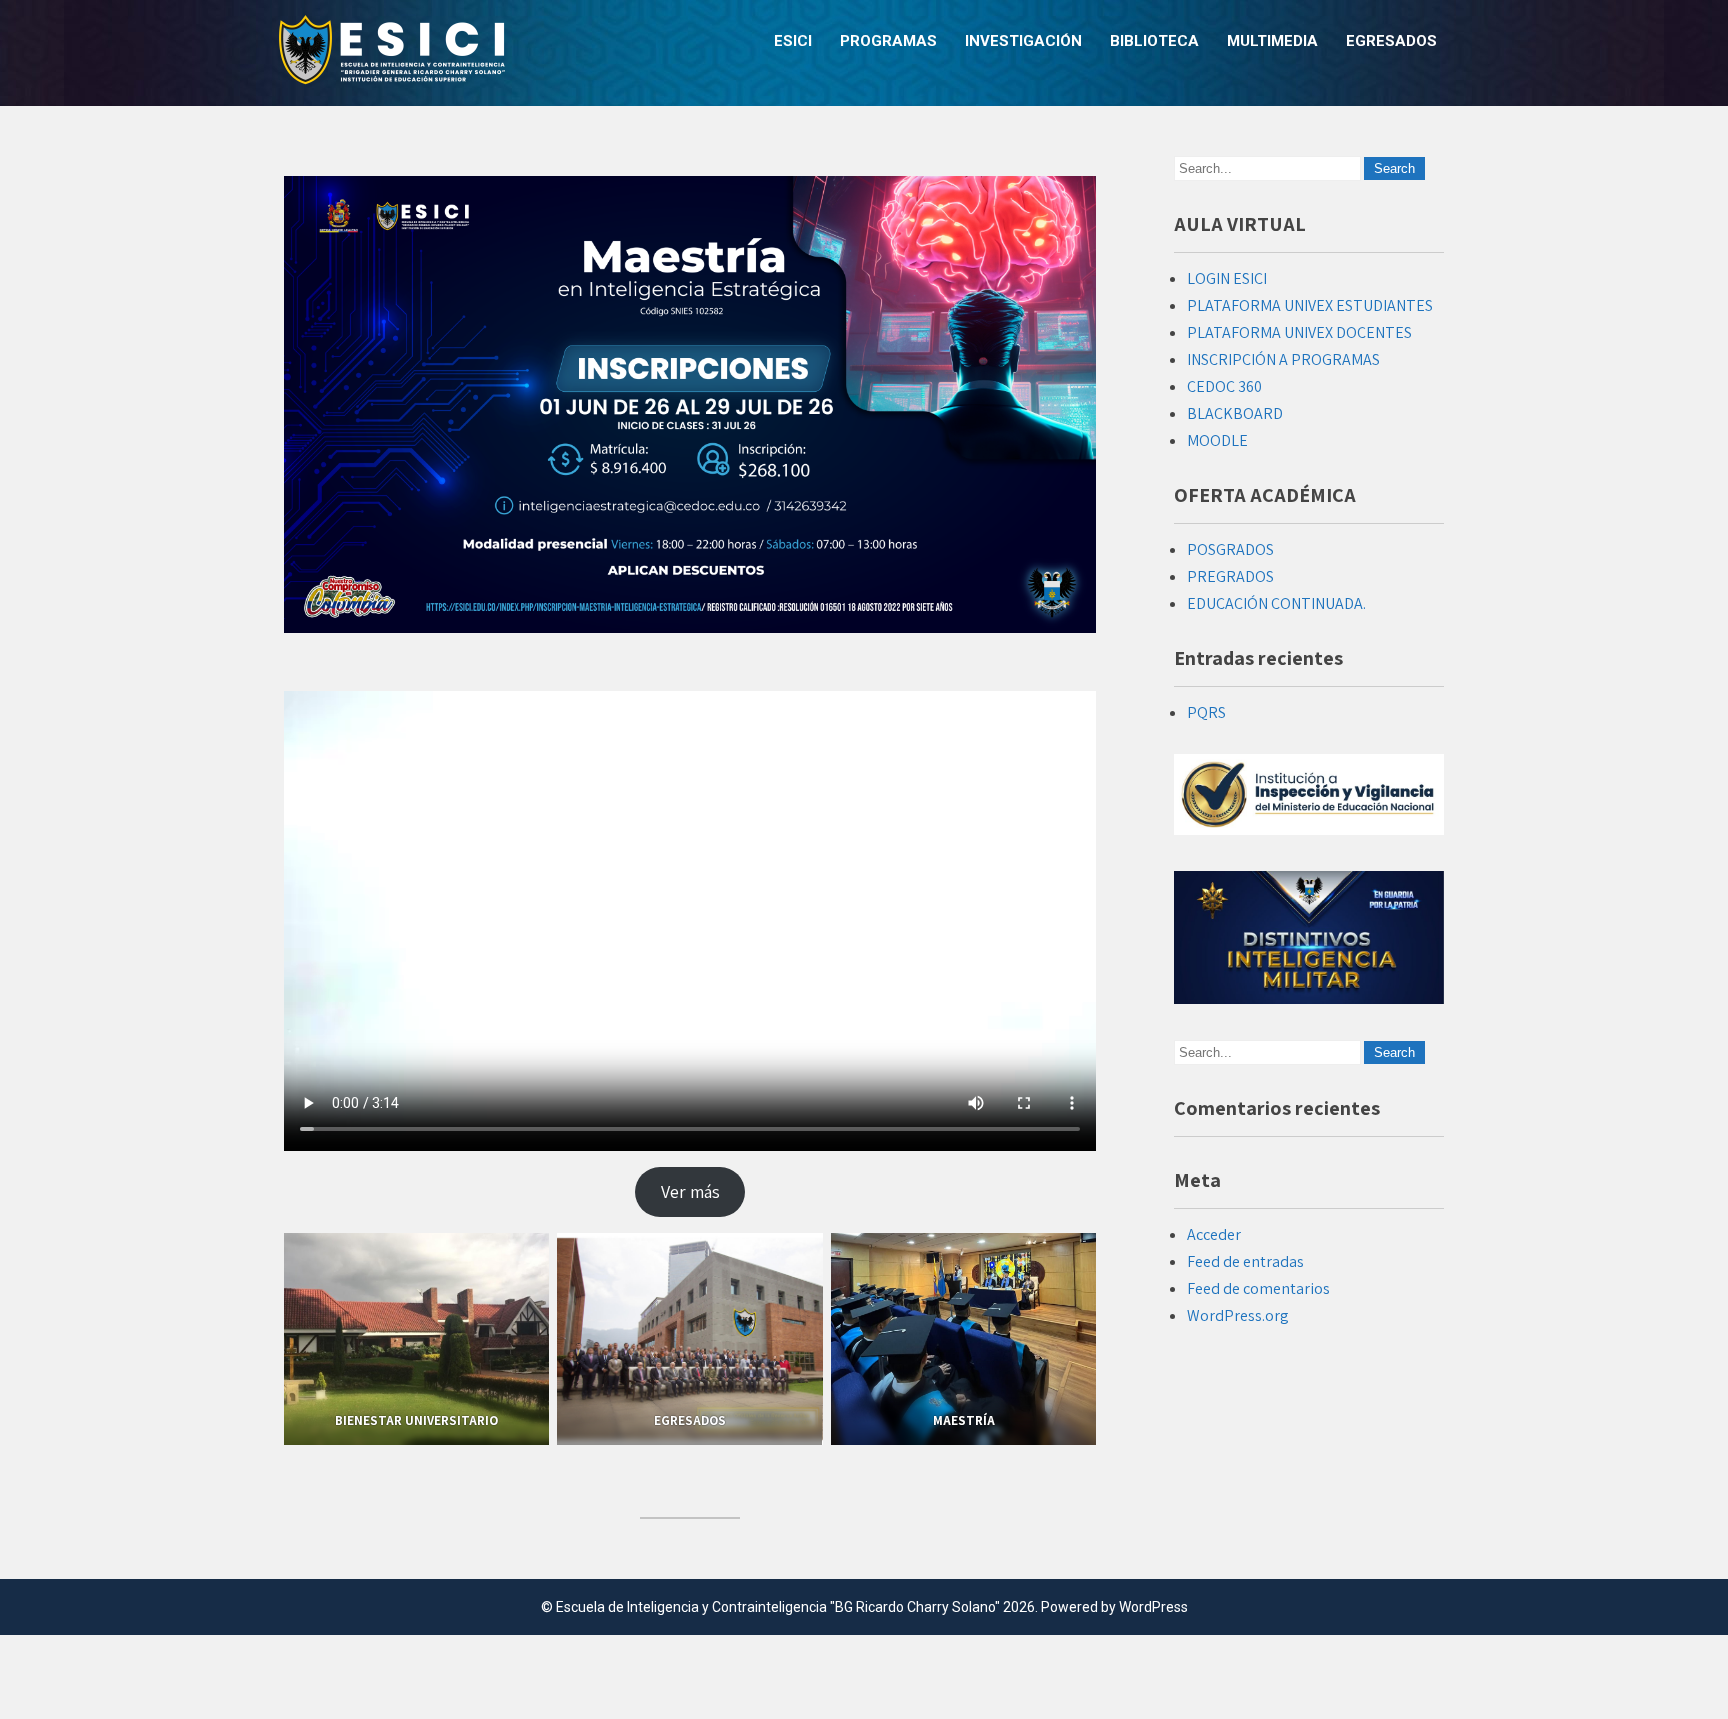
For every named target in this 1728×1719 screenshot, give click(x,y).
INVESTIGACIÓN (1023, 41)
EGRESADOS (1391, 41)
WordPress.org (1238, 1315)
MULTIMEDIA (1272, 41)
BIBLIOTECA (1154, 41)
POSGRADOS (1230, 549)
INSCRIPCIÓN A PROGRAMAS (1283, 359)
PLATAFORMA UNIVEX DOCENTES (1299, 332)
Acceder (1214, 1234)
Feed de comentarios (1258, 1288)
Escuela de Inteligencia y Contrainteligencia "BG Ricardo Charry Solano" (778, 1607)
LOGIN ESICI (1227, 278)
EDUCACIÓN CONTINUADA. (1276, 603)
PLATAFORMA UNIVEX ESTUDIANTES (1310, 305)
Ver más (690, 1191)
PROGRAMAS (888, 41)
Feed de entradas (1245, 1261)
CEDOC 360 (1224, 386)
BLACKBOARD (1235, 413)
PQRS (1206, 712)
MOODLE (1217, 440)
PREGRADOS (1230, 576)
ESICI (793, 41)
